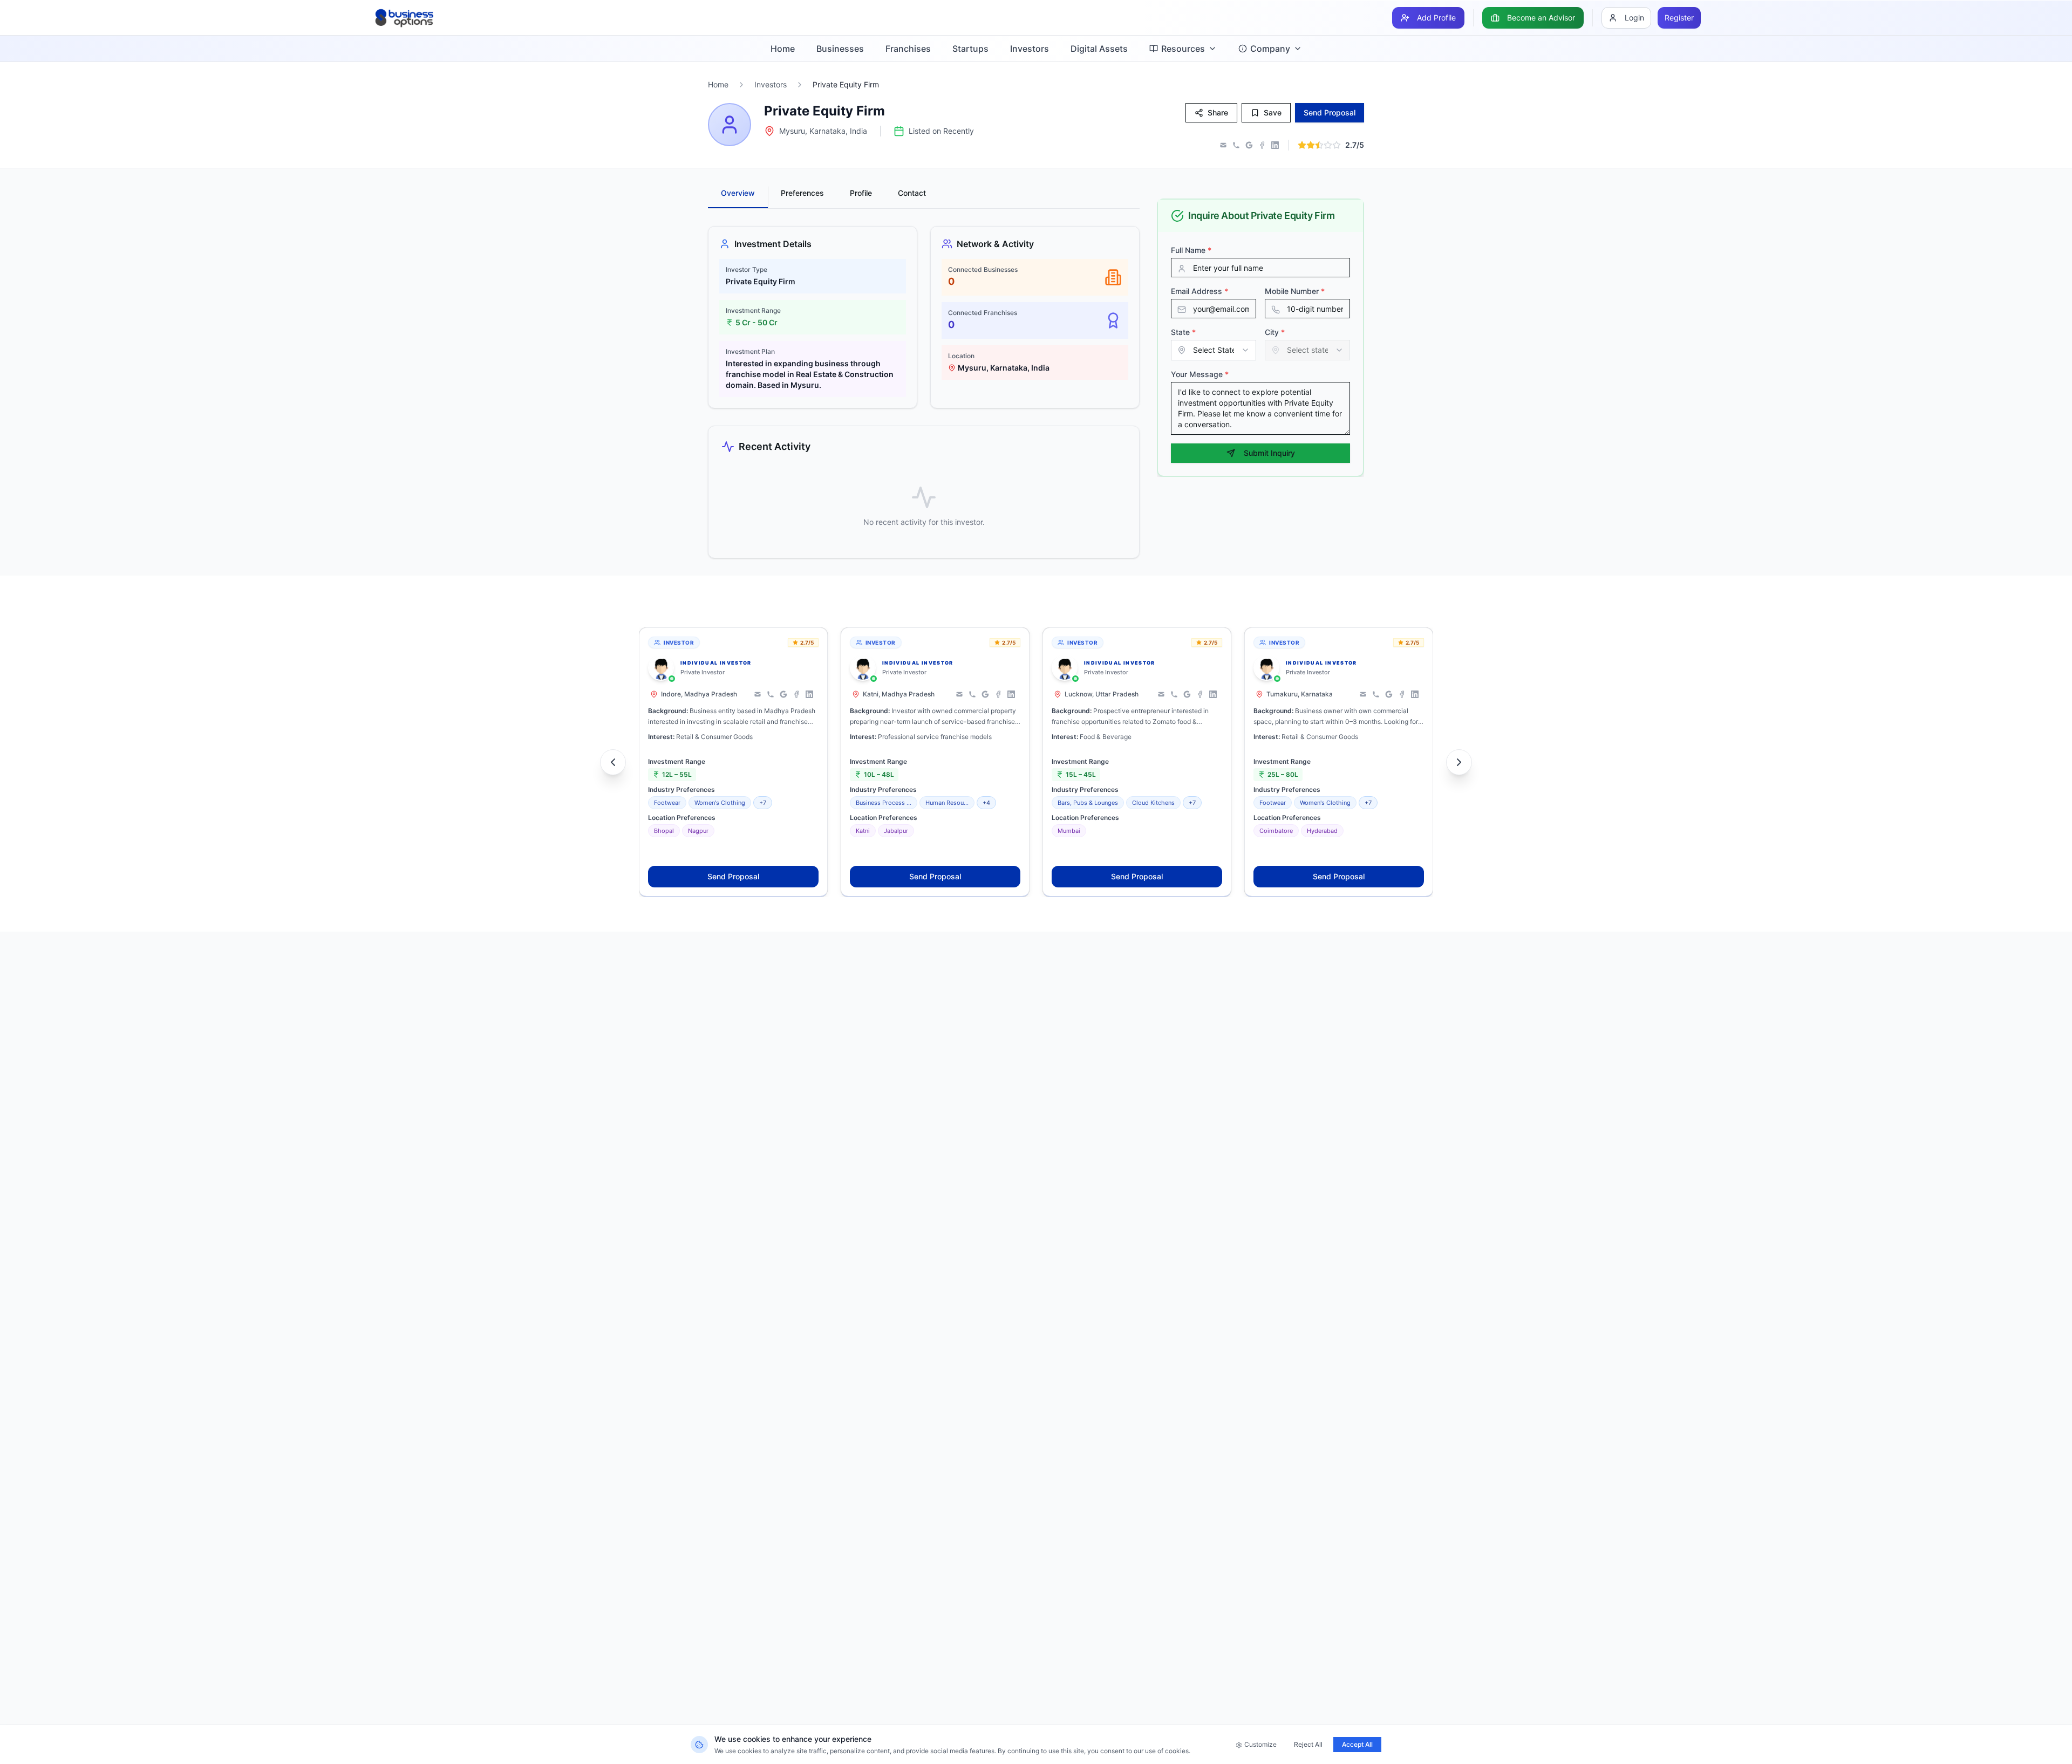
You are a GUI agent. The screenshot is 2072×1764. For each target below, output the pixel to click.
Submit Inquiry (1269, 453)
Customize (1260, 1744)
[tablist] (924, 197)
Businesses (840, 49)
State (1183, 332)
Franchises (908, 49)
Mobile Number (1295, 291)
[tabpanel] (924, 392)
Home (783, 49)
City (1275, 332)
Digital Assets (1099, 49)
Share (1218, 112)
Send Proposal (733, 876)
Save (1273, 112)
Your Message (1200, 374)
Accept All (1357, 1744)
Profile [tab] (861, 193)
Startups (970, 49)
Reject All (1308, 1744)
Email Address (1199, 291)
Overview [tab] (738, 193)
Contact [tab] (912, 193)
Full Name (1191, 250)
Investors (1030, 49)
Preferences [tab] (802, 193)
